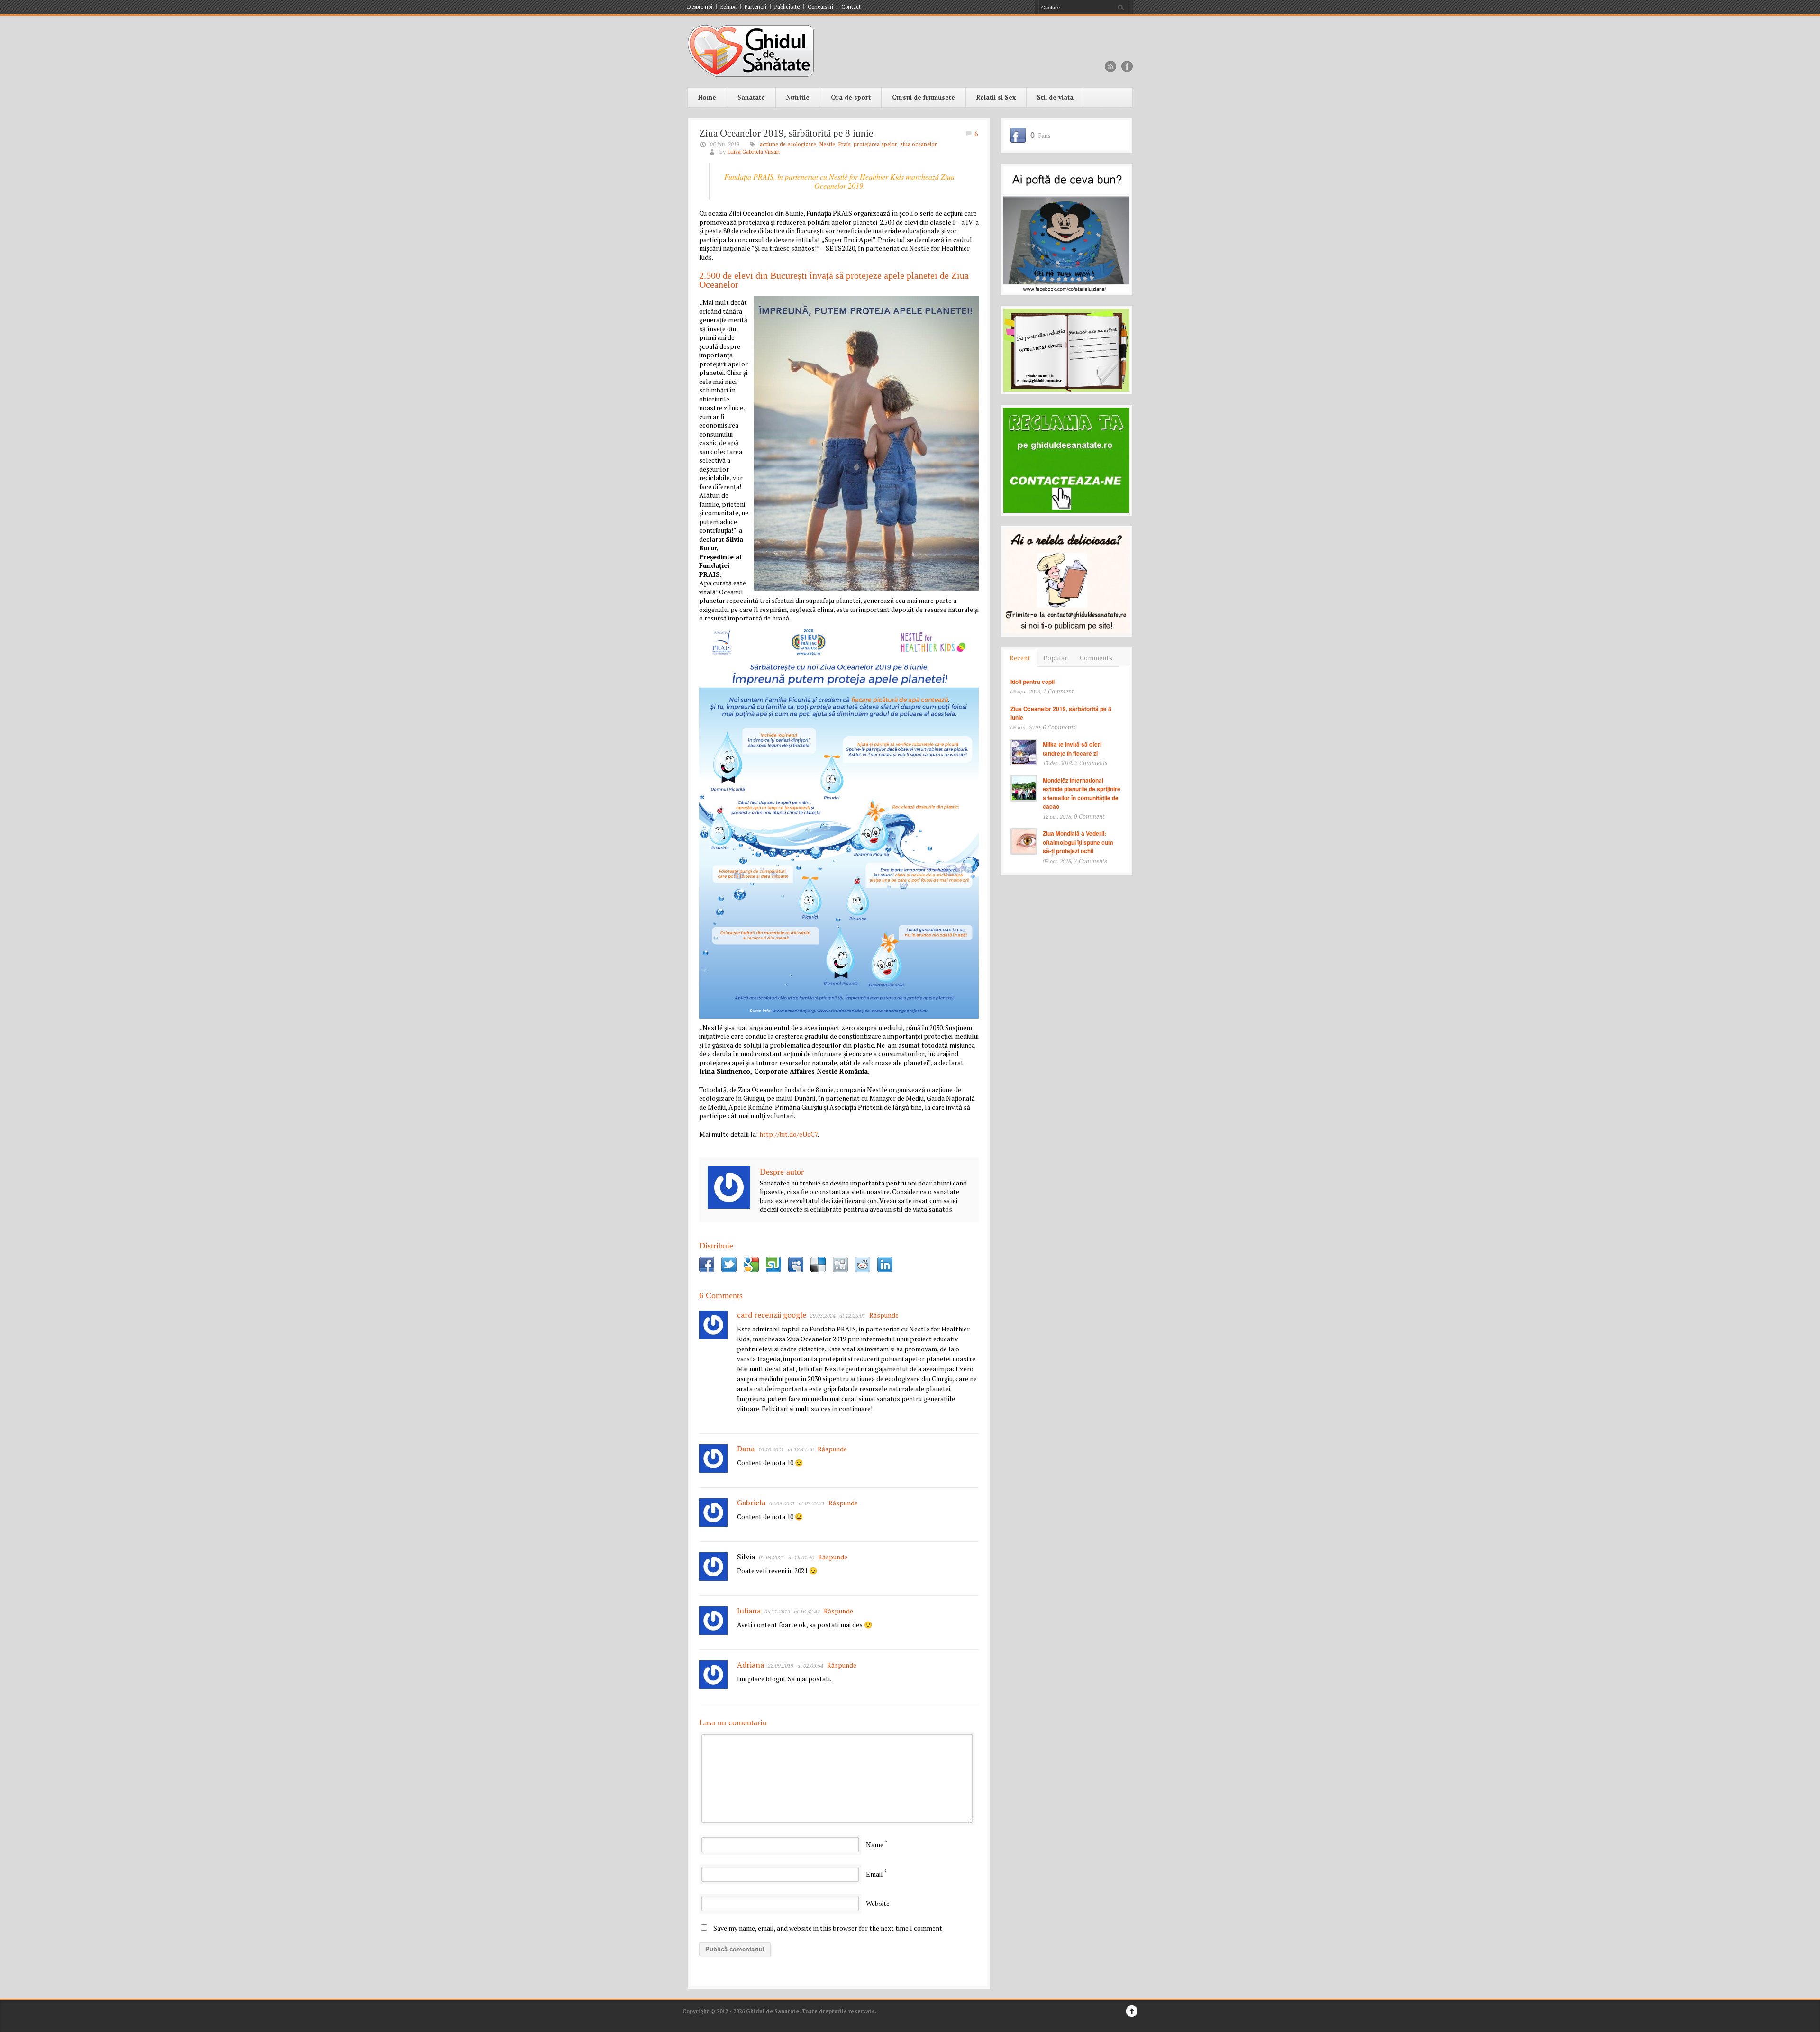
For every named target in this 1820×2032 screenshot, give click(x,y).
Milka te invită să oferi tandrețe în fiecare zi (1072, 749)
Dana (746, 1449)
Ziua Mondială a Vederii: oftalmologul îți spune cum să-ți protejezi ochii (1078, 842)
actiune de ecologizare (788, 144)
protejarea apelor (875, 144)
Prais (844, 144)
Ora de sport (851, 97)
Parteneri (755, 7)
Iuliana (749, 1611)
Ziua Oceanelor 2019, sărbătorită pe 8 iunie (786, 133)
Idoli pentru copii (1033, 682)
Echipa (728, 7)
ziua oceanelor (919, 144)
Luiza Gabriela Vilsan (753, 152)
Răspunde (884, 1315)
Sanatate (751, 97)
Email (874, 1874)
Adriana (751, 1665)
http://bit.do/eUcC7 (788, 1134)
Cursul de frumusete (924, 97)
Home (707, 97)
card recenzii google (772, 1315)
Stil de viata (1055, 97)
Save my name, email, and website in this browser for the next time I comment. (828, 1928)
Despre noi (700, 7)
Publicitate (787, 7)
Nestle (827, 144)
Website (878, 1903)
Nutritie (798, 97)
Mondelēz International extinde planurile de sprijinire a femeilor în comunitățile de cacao (1082, 793)
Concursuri (820, 7)
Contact (851, 7)
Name (875, 1845)
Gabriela (751, 1503)
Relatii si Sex (996, 97)
